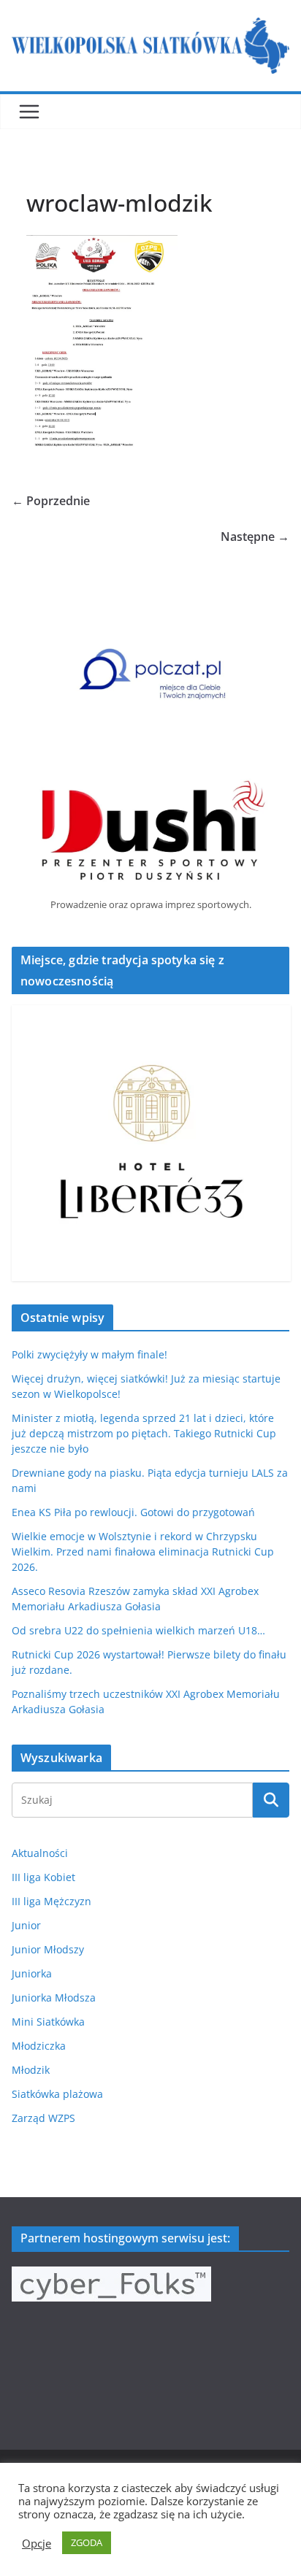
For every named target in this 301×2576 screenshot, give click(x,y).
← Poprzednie (51, 501)
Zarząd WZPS (43, 2118)
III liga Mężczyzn (52, 1901)
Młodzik (31, 2070)
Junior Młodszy (48, 1949)
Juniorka (32, 1973)
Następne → (255, 537)
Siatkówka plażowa (57, 2094)
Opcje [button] (37, 2543)
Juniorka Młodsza (54, 1998)
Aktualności (40, 1853)
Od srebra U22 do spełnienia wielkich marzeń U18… (138, 1630)
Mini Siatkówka (48, 2022)
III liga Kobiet (43, 1877)
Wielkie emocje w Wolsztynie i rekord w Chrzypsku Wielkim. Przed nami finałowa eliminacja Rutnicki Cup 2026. (143, 1552)
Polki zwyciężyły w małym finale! (89, 1354)
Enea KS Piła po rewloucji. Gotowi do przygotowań (133, 1512)
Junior (26, 1925)
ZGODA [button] (87, 2542)
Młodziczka (39, 2046)
